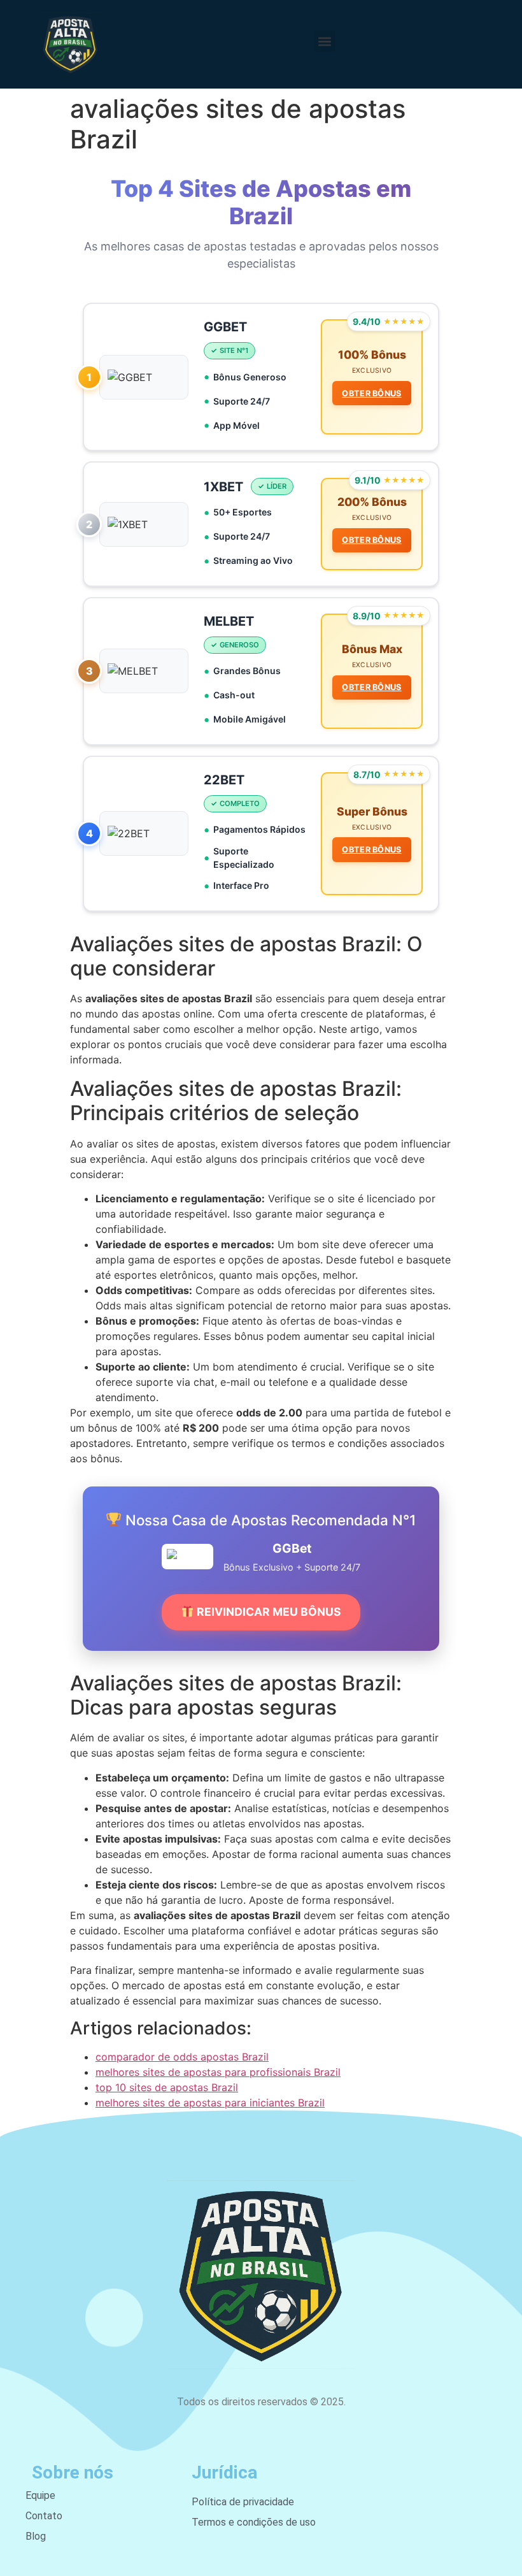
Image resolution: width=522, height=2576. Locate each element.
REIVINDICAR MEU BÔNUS (268, 1612)
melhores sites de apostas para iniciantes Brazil (210, 2103)
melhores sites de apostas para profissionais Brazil (218, 2072)
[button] (325, 41)
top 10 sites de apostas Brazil (167, 2087)
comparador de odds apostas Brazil (182, 2057)
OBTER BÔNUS (371, 393)
